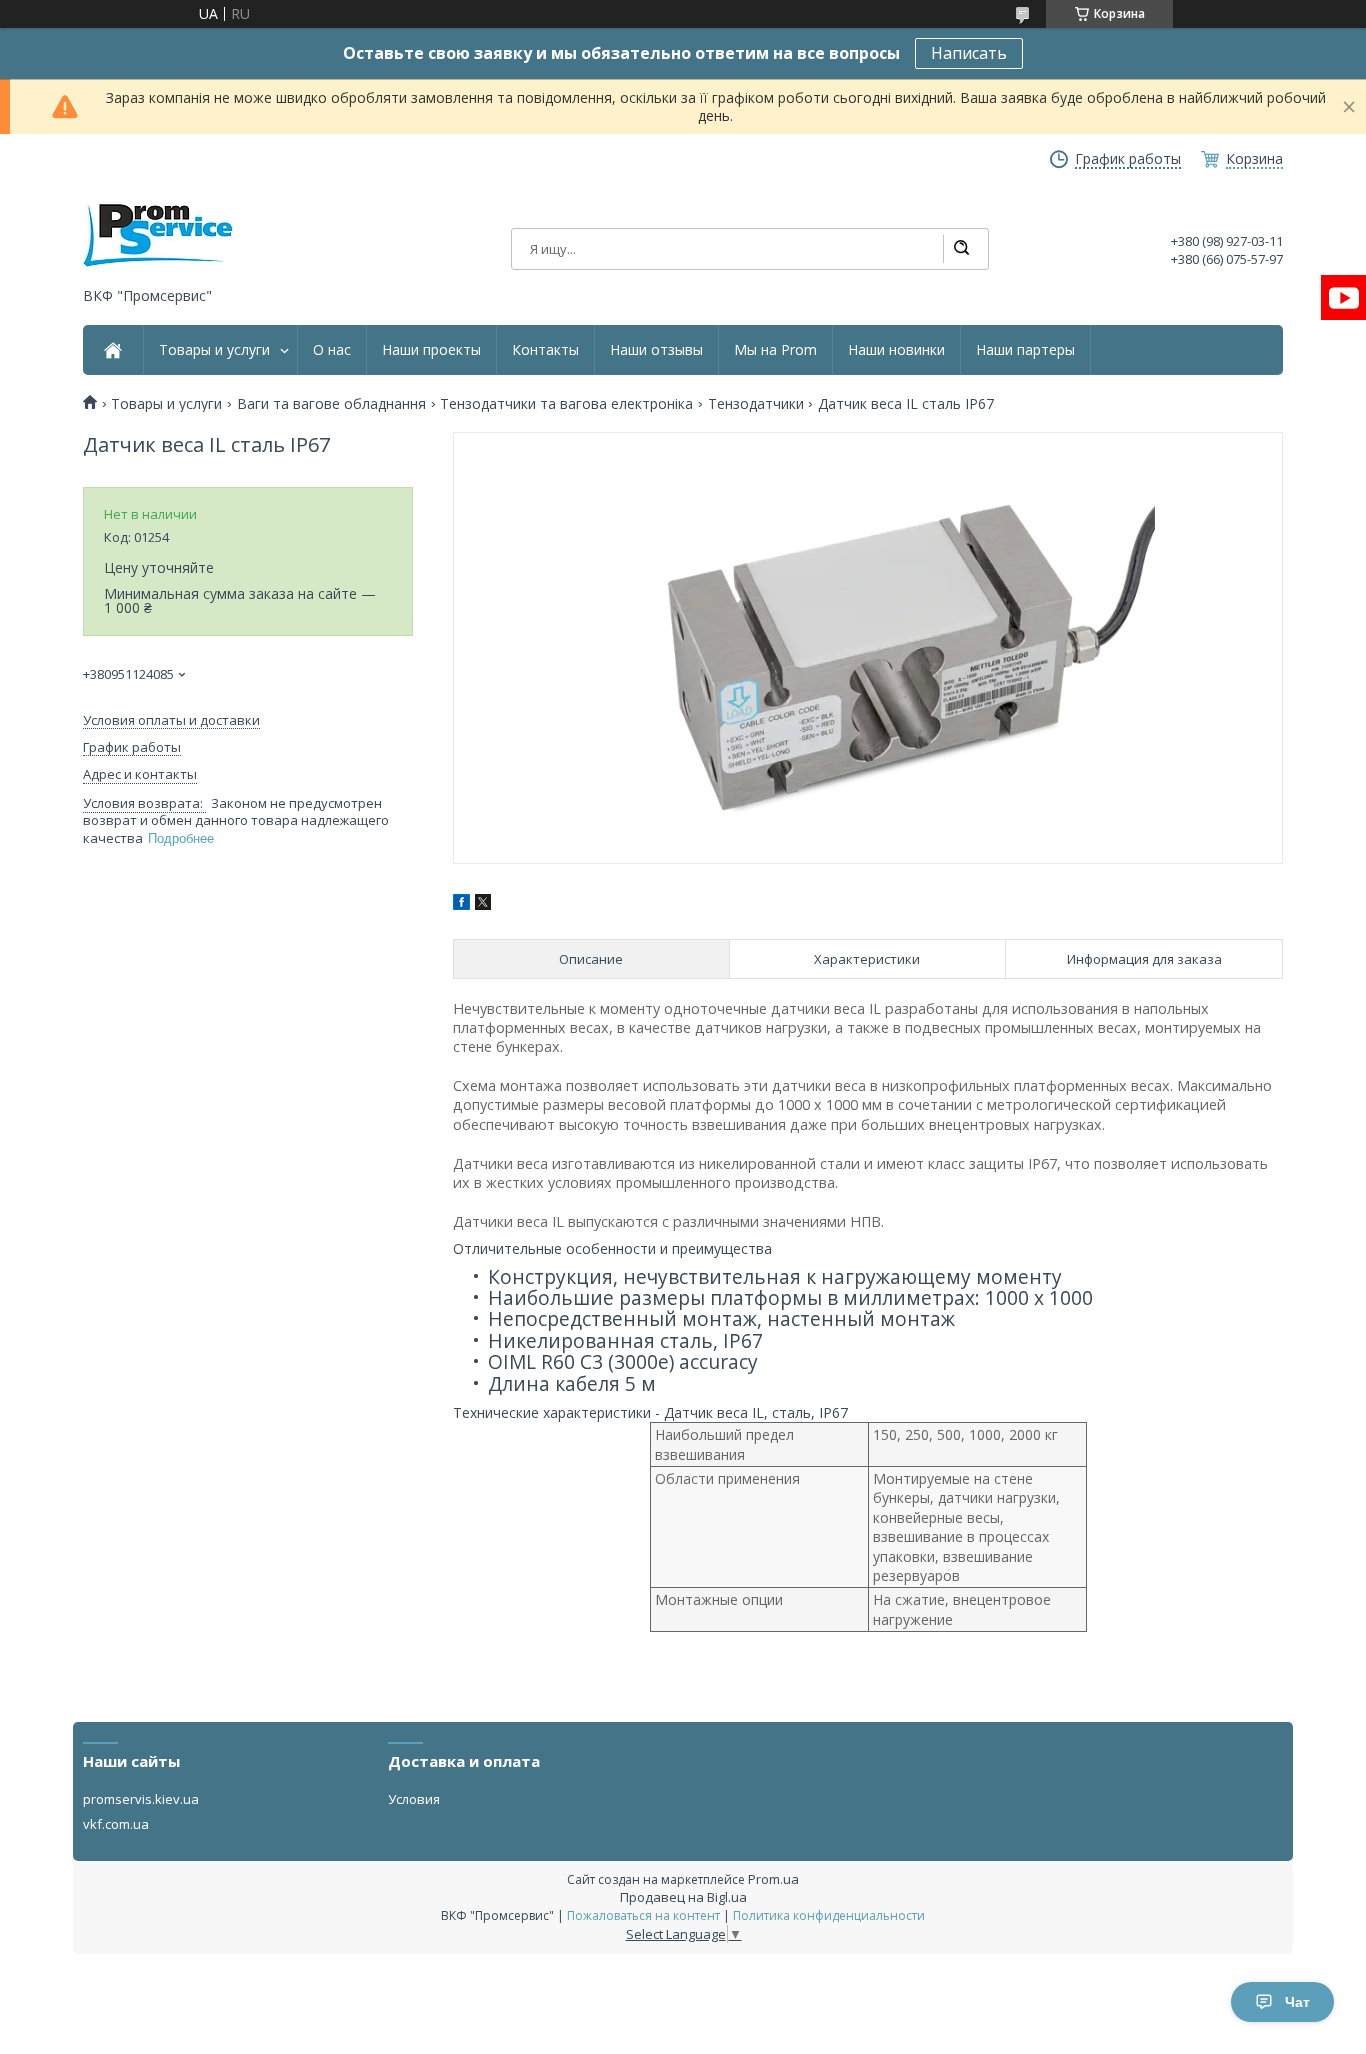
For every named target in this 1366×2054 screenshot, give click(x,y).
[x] (483, 904)
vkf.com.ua (116, 1824)
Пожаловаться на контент (643, 1915)
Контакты (545, 350)
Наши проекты (431, 350)
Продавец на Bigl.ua (683, 1897)
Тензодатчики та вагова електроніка (566, 404)
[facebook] (461, 904)
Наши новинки (896, 350)
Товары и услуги (214, 350)
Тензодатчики (756, 404)
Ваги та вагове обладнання (331, 404)
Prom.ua (773, 1879)
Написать (969, 53)
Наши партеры (1025, 350)
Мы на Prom (775, 350)
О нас (332, 350)
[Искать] (961, 249)
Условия (414, 1799)
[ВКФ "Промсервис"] (158, 235)
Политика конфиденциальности (829, 1915)
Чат (1297, 2002)
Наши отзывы (656, 350)
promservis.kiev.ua (141, 1799)
